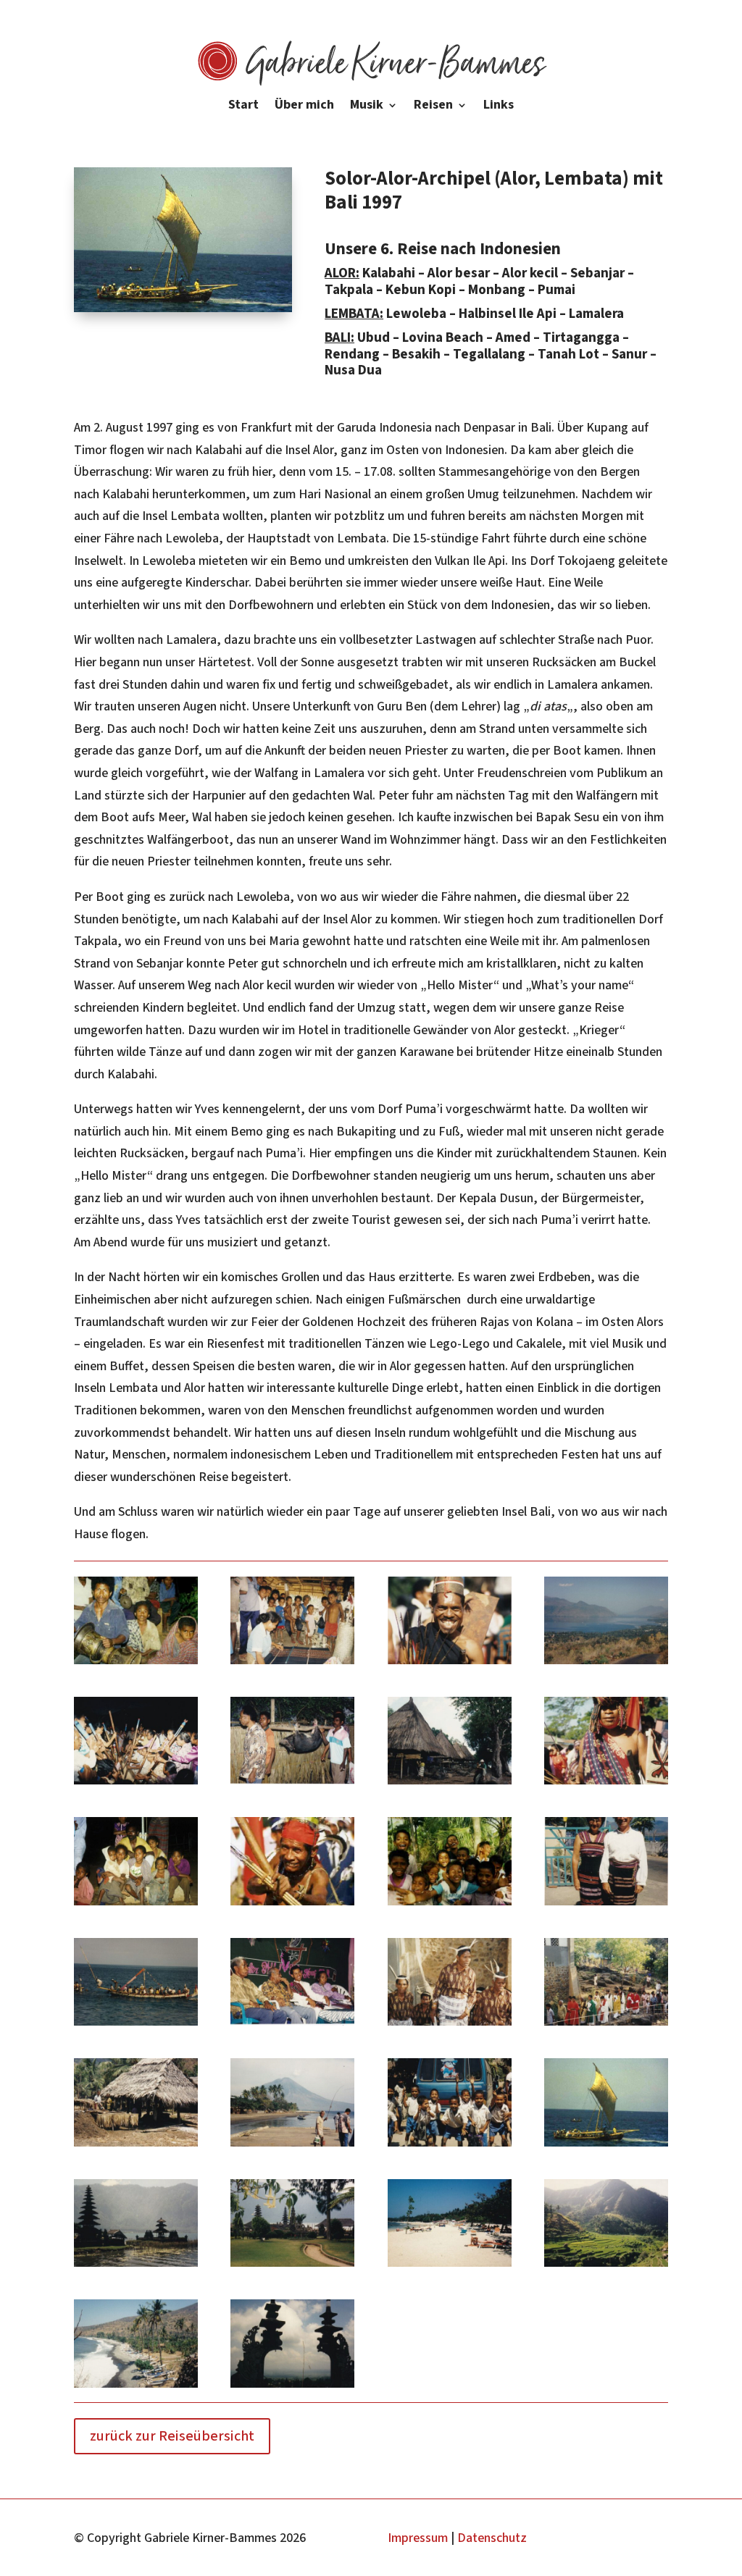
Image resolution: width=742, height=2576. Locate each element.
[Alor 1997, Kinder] (450, 1905)
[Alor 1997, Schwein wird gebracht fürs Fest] (292, 1784)
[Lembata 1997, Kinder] (450, 2146)
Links (499, 107)
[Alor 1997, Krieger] (450, 1664)
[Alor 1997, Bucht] (606, 1664)
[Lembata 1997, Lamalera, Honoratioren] (450, 2025)
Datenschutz (492, 2538)
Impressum (418, 2538)
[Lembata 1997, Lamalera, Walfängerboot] (606, 2146)
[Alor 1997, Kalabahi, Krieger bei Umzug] (292, 1905)
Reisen (433, 107)
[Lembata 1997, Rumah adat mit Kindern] (292, 1664)
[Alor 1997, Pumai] (136, 1905)
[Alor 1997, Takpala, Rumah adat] (450, 1784)
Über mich (304, 107)
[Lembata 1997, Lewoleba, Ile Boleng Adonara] (292, 2146)
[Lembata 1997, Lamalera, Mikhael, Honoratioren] (292, 2025)
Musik (367, 107)
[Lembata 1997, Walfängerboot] (136, 2025)
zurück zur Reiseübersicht (172, 2436)
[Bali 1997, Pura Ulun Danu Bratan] (136, 2266)
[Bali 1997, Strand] (450, 2266)
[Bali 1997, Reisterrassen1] (606, 2266)
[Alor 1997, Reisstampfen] (136, 1784)
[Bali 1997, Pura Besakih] (292, 2387)
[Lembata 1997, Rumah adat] (136, 2146)
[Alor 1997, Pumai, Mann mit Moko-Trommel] (136, 1664)
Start (243, 107)
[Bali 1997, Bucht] (136, 2387)
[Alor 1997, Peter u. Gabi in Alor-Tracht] (606, 1905)
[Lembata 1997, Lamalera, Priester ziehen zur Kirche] (606, 2025)
